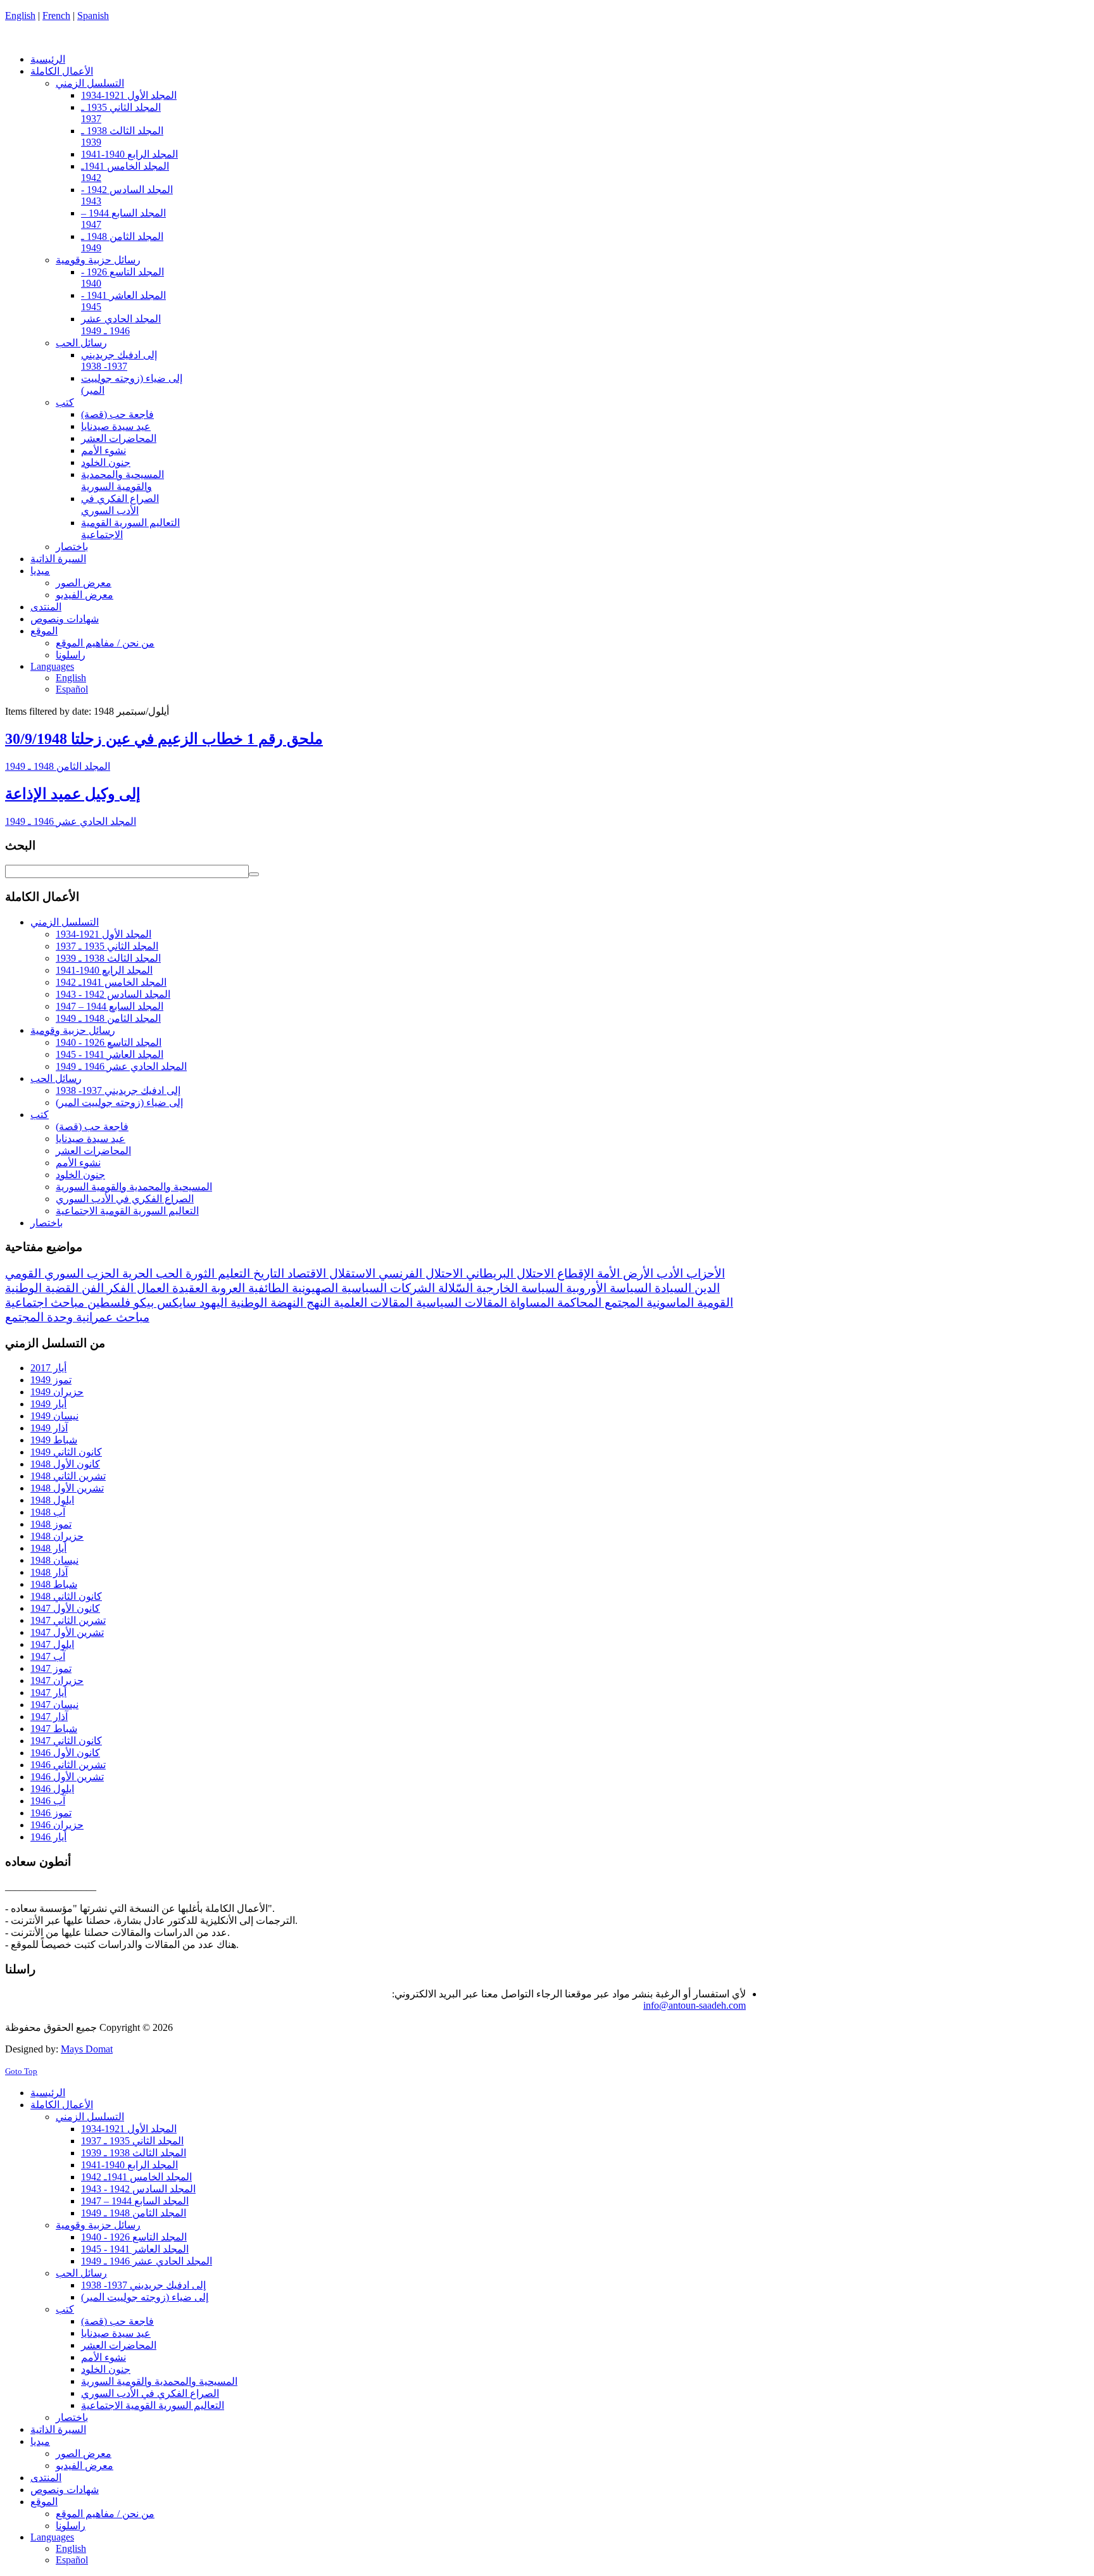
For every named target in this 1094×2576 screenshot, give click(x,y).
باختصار (47, 1223)
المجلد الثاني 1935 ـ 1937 (107, 946)
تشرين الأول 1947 (67, 1632)
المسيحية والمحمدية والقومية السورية (134, 1187)
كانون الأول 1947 (65, 1608)
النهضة (285, 1303)
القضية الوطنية (42, 1288)
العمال (151, 1288)
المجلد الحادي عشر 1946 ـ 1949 (71, 821)
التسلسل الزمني (65, 922)
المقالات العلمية (372, 1303)
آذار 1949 (49, 1428)
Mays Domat (87, 2049)
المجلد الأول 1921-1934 (104, 934)
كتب (40, 1115)
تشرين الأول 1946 (67, 1777)
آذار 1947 (49, 1717)
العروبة (226, 1288)
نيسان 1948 (54, 1560)
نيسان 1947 (54, 1705)
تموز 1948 (51, 1524)
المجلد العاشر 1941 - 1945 (110, 1054)
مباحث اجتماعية (45, 1303)
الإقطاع (574, 1273)
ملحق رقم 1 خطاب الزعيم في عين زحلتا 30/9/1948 (164, 739)
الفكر (119, 1288)
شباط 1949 (54, 1440)
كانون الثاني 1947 (66, 1741)
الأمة (607, 1273)
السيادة (671, 1288)
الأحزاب (704, 1273)
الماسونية (669, 1303)
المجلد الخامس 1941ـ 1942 (111, 982)
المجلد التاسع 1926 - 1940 (109, 1042)
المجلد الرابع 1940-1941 (104, 970)
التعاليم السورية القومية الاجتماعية (127, 1211)
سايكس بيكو (163, 1303)
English (20, 16)
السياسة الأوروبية (607, 1288)
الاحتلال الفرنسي (419, 1273)
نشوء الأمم (78, 1163)
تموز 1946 (51, 1813)
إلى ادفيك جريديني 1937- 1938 (118, 1090)
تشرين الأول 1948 (67, 1488)
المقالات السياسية (460, 1303)
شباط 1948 (54, 1584)
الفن (91, 1288)
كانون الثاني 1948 (66, 1596)
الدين (706, 1288)
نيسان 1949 (54, 1416)
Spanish (93, 16)
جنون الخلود (80, 1175)
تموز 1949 (51, 1380)
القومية (714, 1303)
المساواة (531, 1303)
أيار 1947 (48, 1693)
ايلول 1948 (52, 1500)
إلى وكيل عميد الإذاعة (73, 794)
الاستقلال (351, 1273)
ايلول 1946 (52, 1789)
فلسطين (107, 1303)
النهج (317, 1303)
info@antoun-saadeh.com (695, 2005)
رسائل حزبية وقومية (73, 1030)
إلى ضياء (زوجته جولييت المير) (119, 1103)
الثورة (198, 1273)
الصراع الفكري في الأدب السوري (125, 1199)
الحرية (136, 1273)
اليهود (212, 1303)
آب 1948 (48, 1512)
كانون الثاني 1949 (66, 1452)
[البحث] (254, 874)
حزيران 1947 (57, 1681)
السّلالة (454, 1288)
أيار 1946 (48, 1837)
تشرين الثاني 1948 (68, 1476)
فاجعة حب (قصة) (92, 1127)
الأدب (668, 1273)
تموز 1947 (51, 1668)
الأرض (637, 1273)
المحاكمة (578, 1303)
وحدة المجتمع (39, 1317)
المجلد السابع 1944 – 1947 (110, 1006)
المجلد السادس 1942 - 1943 (113, 994)
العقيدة (188, 1288)
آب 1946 (48, 1801)
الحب (167, 1273)
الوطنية (247, 1303)
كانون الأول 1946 (65, 1753)
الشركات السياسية (387, 1288)
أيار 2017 (48, 1368)
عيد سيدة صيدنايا (91, 1139)
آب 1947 (48, 1656)
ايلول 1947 (52, 1644)
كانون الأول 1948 (65, 1464)
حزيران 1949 (57, 1392)
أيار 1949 (48, 1404)
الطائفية (267, 1288)
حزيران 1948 (57, 1536)
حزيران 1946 (57, 1825)
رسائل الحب (56, 1078)
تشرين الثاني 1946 (68, 1765)
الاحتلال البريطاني (508, 1273)
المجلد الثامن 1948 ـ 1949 (58, 766)
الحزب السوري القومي (62, 1273)
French (56, 16)
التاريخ (267, 1273)
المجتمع (622, 1303)
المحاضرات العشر (93, 1151)
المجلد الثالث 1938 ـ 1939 (108, 958)
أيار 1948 (48, 1548)
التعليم (232, 1273)
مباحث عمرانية (111, 1317)
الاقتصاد (305, 1273)
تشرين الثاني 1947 (68, 1620)
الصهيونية (313, 1288)
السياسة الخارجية (518, 1288)
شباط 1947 (54, 1729)
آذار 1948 (49, 1572)
